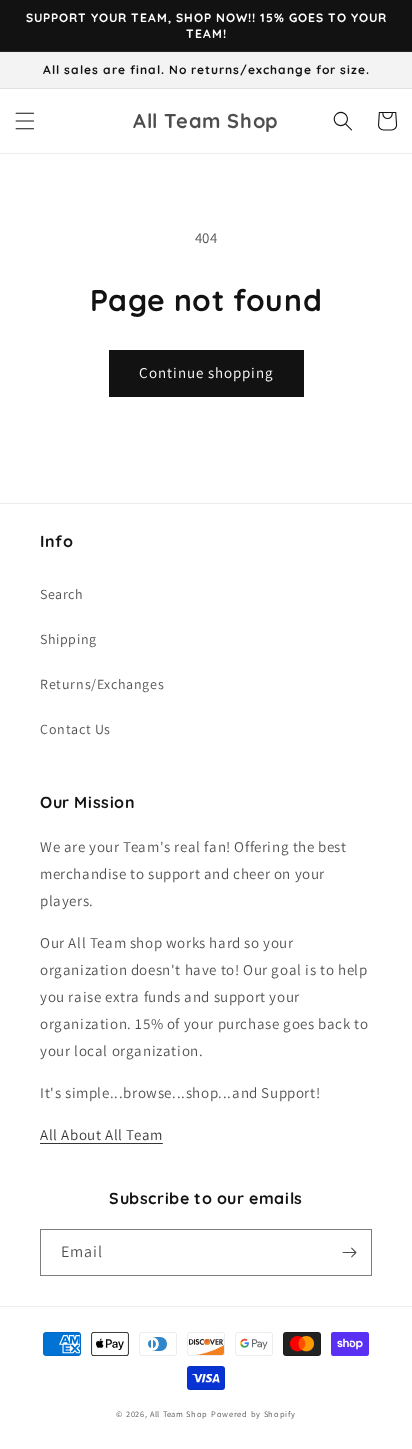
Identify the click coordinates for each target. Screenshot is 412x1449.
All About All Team (101, 1134)
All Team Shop (180, 1413)
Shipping (68, 639)
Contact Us (75, 729)
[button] (25, 121)
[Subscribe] (349, 1252)
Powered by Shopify (253, 1413)
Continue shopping (206, 372)
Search (62, 594)
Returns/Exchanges (102, 684)
